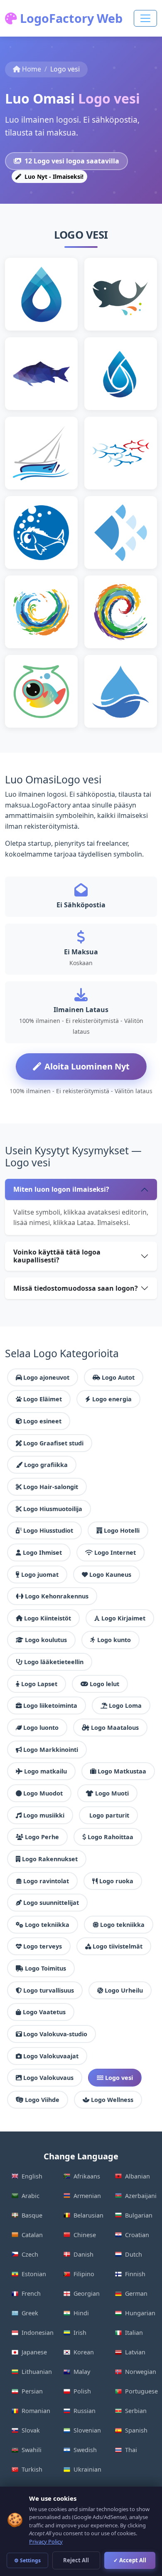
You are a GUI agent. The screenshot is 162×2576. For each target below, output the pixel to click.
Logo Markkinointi (51, 1750)
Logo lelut (104, 1684)
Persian (32, 2391)
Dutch (134, 2254)
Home (32, 69)
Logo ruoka (116, 1881)
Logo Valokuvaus (48, 2078)
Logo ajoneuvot (46, 1377)
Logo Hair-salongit (51, 1487)
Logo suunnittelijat (51, 1903)
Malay (82, 2372)
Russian (85, 2411)
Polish (82, 2391)
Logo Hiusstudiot (48, 1530)
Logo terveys (43, 1946)
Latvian (135, 2352)
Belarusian (88, 2215)
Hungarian (140, 2313)
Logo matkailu (45, 1771)
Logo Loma (125, 1705)
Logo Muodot (43, 1793)
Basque (32, 2215)
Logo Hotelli (122, 1530)
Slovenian (87, 2430)
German (136, 2293)
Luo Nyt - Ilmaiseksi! (53, 177)
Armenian (87, 2196)
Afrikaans (87, 2176)
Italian (134, 2333)
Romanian (36, 2411)
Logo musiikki (44, 1815)
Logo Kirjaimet (123, 1618)
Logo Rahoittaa (110, 1837)
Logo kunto (114, 1640)
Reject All (76, 2560)
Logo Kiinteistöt (48, 1618)
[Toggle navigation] (145, 18)
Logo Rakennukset (50, 1859)
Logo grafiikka (46, 1465)
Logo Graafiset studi (53, 1443)
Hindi (81, 2313)
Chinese (85, 2235)
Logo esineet (42, 1421)
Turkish (32, 2469)
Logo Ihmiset (42, 1552)
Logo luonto (41, 1728)
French (31, 2293)
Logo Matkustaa (122, 1771)
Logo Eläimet (43, 1399)
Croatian (137, 2235)
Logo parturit (109, 1815)
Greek (30, 2313)
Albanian (137, 2176)
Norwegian (141, 2372)
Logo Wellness (112, 2100)
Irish (80, 2333)
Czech (30, 2254)
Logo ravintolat (46, 1881)
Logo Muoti (112, 1793)
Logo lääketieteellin (54, 1662)
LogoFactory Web (70, 18)
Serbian (136, 2411)
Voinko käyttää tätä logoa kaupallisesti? (57, 1256)
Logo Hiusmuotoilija (53, 1509)
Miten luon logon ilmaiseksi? (61, 1189)
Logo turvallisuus (49, 1990)
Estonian (34, 2274)
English (32, 2176)
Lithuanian (37, 2372)
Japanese (34, 2352)
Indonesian (38, 2333)
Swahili (32, 2450)
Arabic (31, 2196)
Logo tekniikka (47, 1925)
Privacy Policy (46, 2541)
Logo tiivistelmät (118, 1946)
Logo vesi (119, 2078)
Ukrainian (87, 2469)
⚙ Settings (27, 2560)
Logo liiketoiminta (50, 1705)
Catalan (32, 2235)
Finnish (135, 2274)
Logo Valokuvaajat (51, 2056)
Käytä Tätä (45, 307)
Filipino (84, 2274)
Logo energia (112, 1399)
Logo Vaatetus (44, 2012)
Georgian (87, 2293)
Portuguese (141, 2391)
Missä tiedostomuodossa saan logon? (76, 1288)
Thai (131, 2450)
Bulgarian (139, 2215)
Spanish (136, 2430)
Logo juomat (40, 1574)
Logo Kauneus (110, 1574)
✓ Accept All (130, 2560)
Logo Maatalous (115, 1728)
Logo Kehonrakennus (57, 1596)
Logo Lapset (39, 1684)
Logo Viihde (42, 2100)
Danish (83, 2254)
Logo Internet (115, 1552)
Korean (84, 2352)
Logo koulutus (46, 1640)
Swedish (85, 2450)
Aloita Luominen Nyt (87, 1066)
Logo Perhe (42, 1837)
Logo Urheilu (124, 1990)
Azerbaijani (141, 2196)
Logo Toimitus (45, 1968)
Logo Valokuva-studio (55, 2034)
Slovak (31, 2430)
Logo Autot (118, 1377)
